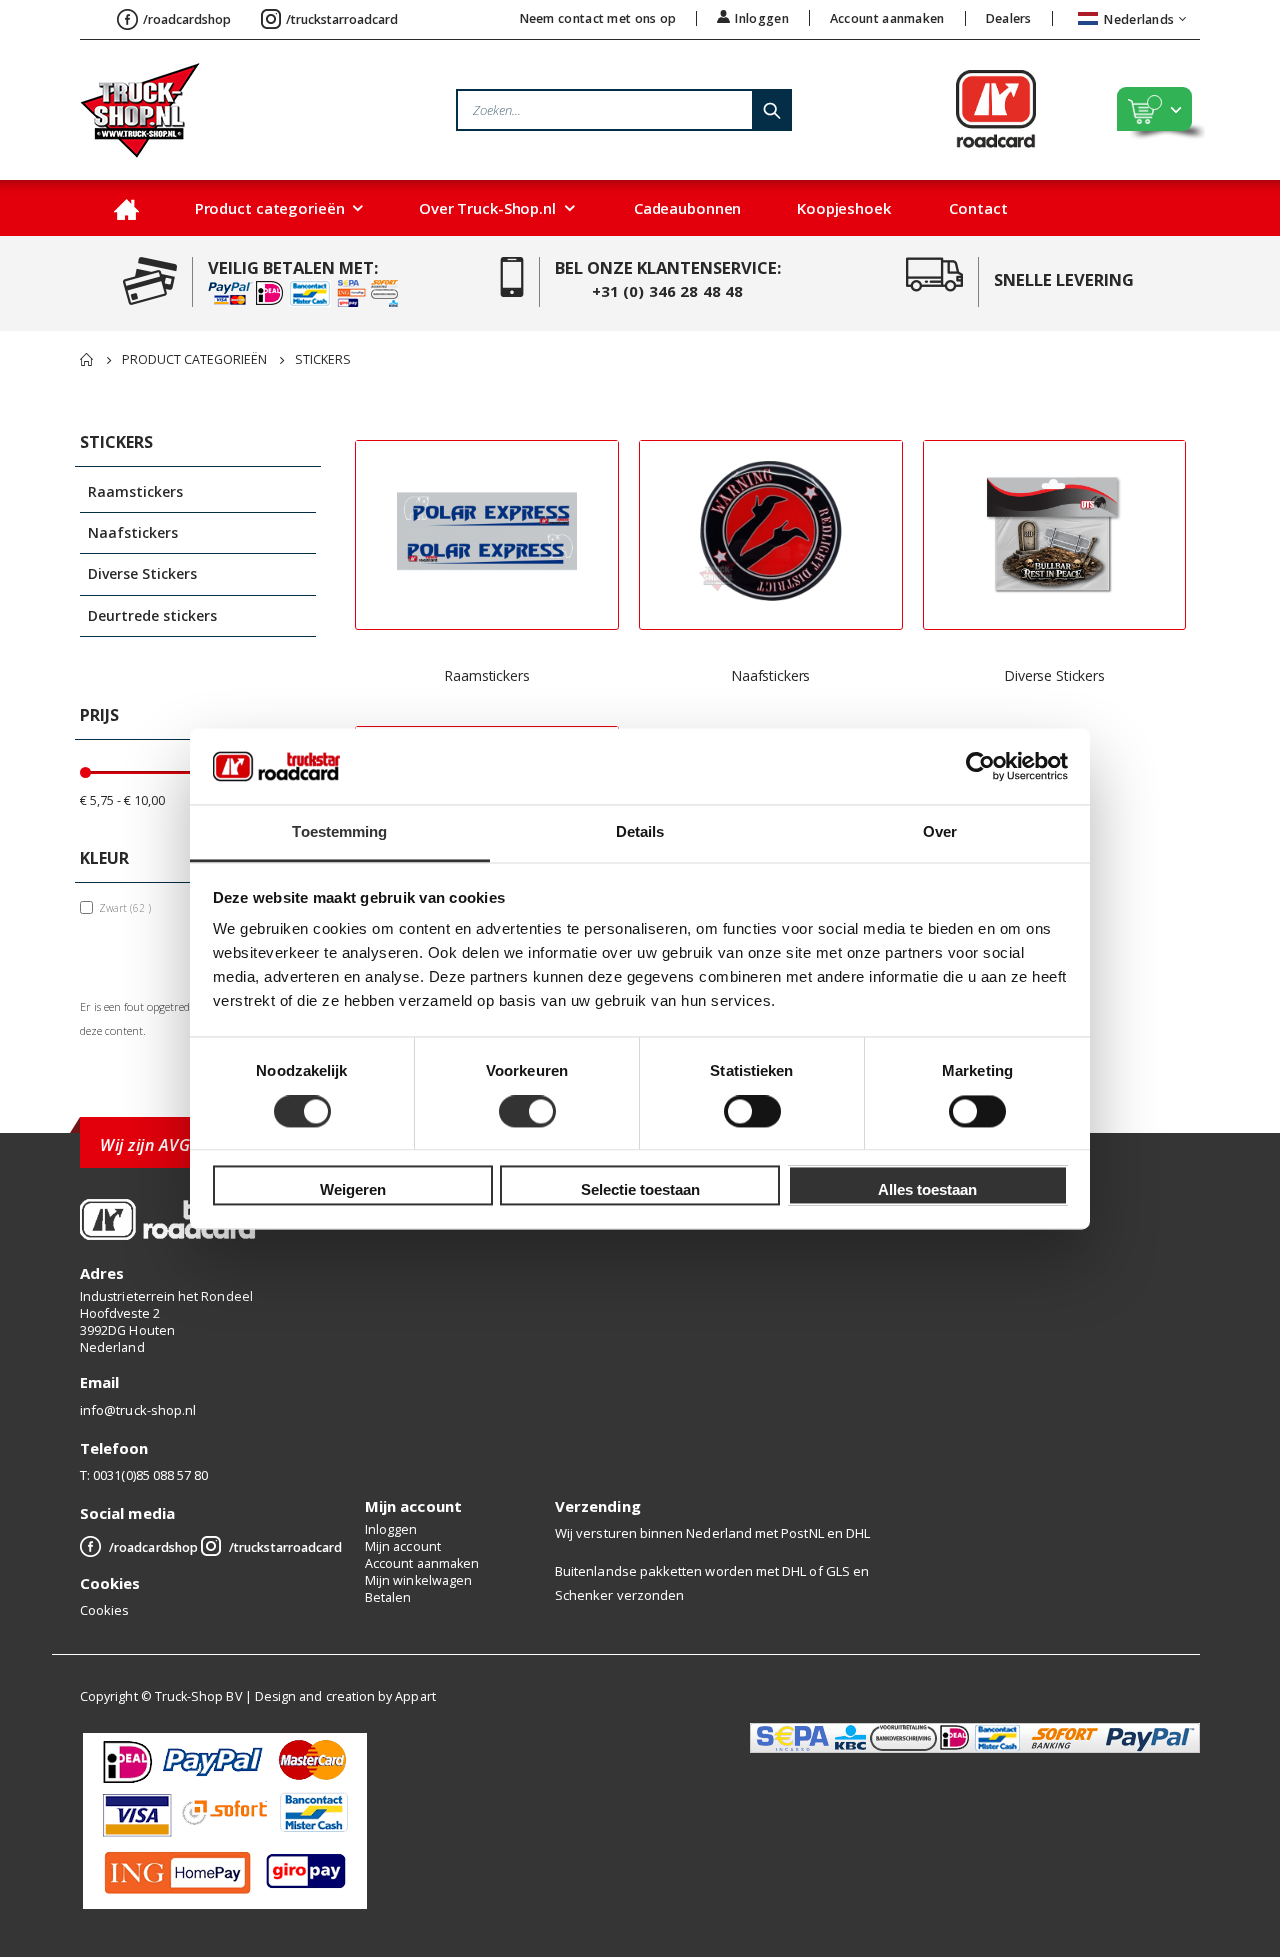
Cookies (104, 1610)
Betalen (388, 1597)
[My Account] (1063, 110)
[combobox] (624, 110)
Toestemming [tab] (339, 832)
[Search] (771, 110)
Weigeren (353, 1190)
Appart (415, 1696)
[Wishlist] (1106, 110)
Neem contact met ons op (598, 18)
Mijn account (403, 1546)
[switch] (527, 1113)
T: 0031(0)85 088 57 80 (144, 1475)
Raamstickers (486, 675)
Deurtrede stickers (152, 615)
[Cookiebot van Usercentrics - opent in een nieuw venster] (980, 766)
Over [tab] (940, 832)
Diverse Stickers (1054, 675)
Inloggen (761, 18)
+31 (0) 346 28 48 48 (668, 291)
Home (87, 360)
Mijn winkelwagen (418, 1580)
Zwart (127, 907)
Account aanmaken (887, 18)
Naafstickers (770, 675)
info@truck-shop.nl (138, 1410)
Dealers (1009, 18)
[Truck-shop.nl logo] (140, 110)
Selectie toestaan (640, 1190)
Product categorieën (194, 360)
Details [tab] (640, 832)
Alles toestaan (927, 1190)
